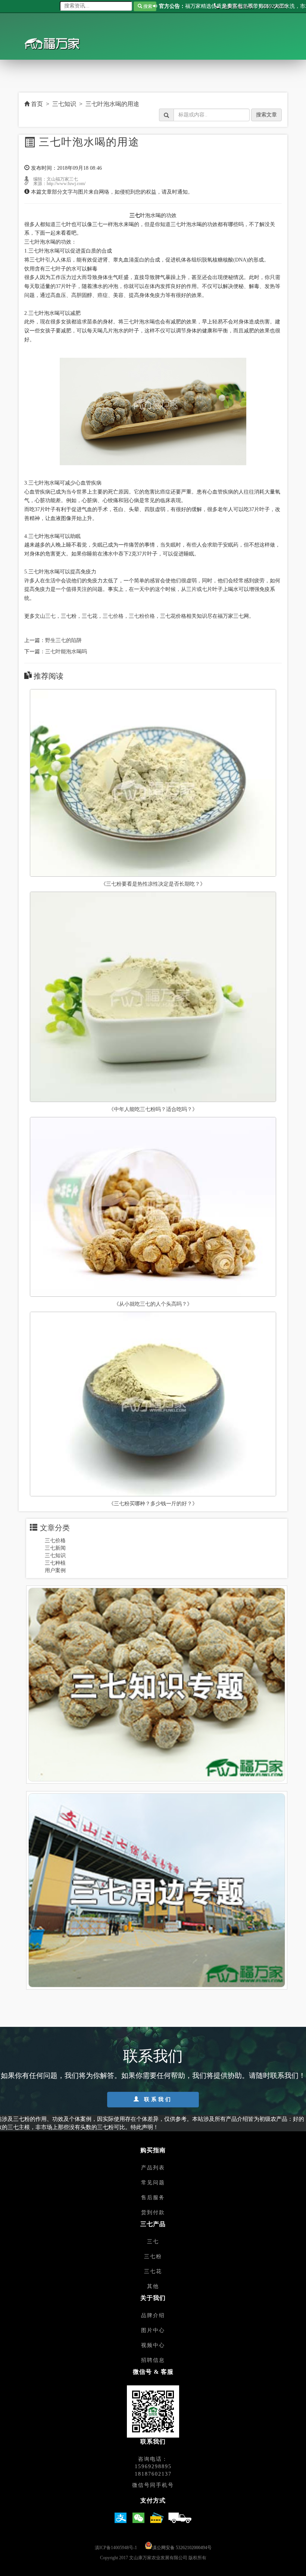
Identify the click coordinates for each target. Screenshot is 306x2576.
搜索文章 (266, 115)
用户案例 (55, 1570)
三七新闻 (55, 1548)
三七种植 (55, 1563)
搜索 (147, 6)
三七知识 (64, 104)
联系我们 (157, 2099)
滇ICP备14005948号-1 (116, 2548)
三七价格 (113, 616)
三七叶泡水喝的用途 (112, 104)
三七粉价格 (142, 616)
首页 (36, 104)
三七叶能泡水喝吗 (66, 652)
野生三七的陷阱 (63, 640)
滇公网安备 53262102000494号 (182, 2548)
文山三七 (45, 616)
